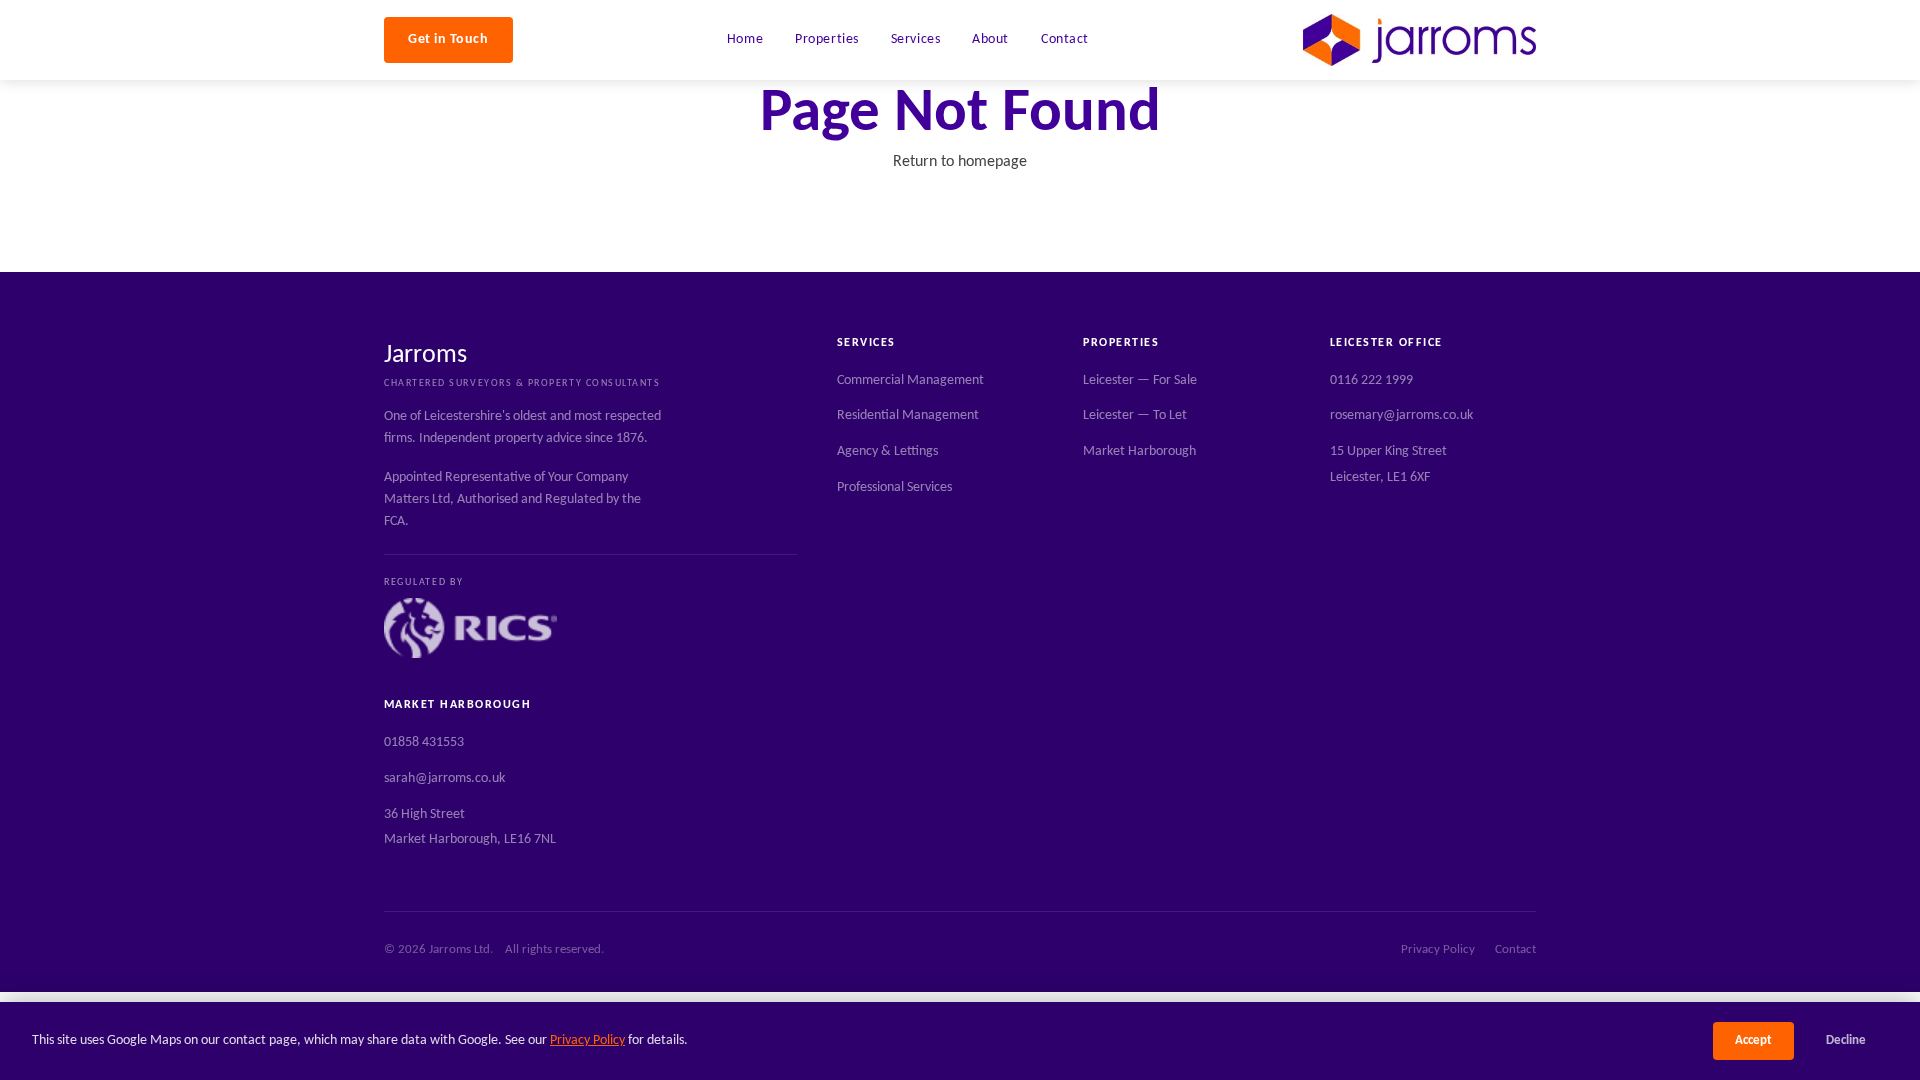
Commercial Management (910, 380)
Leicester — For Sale (1140, 380)
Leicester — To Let (1135, 415)
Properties (827, 39)
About (990, 39)
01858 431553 (424, 742)
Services (915, 39)
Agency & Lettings (887, 451)
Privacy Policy (587, 1040)
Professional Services (894, 487)
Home (745, 39)
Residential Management (908, 415)
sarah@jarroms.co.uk (444, 778)
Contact (1065, 39)
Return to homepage (960, 162)
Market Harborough (1139, 451)
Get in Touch (448, 39)
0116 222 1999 (1371, 380)
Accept (1753, 1040)
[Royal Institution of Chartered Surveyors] (470, 628)
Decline (1846, 1040)
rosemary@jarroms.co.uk (1401, 415)
